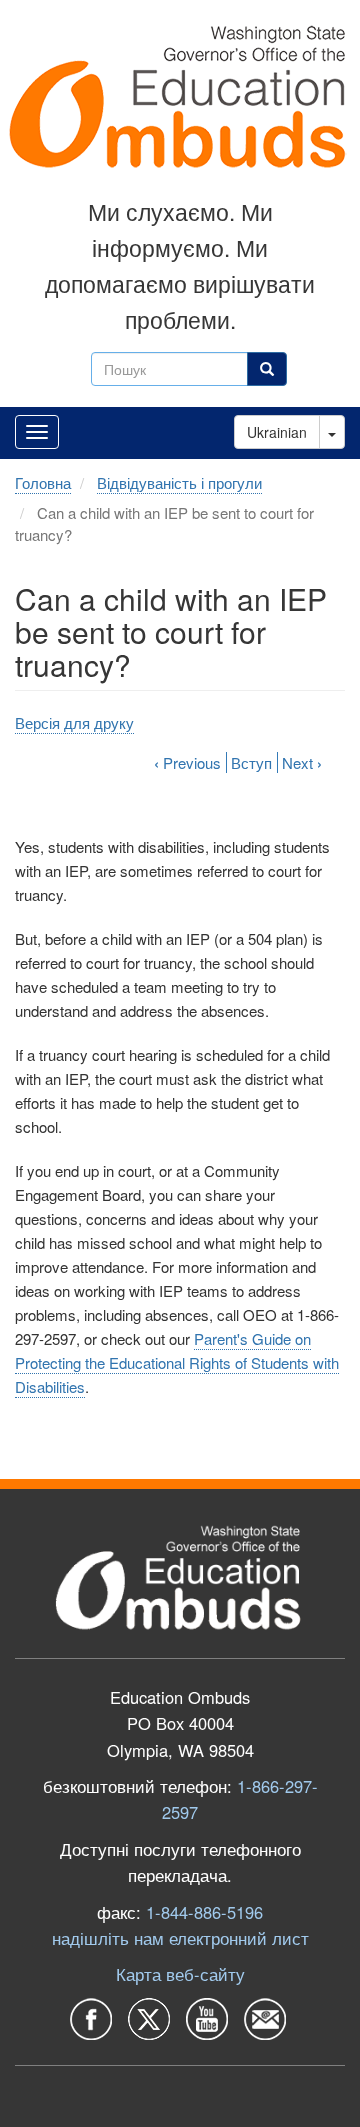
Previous (187, 762)
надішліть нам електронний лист (180, 1938)
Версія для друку (74, 722)
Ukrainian (277, 432)
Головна (43, 482)
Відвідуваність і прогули (179, 482)
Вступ (251, 762)
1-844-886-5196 (204, 1912)
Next (302, 762)
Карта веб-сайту (180, 1974)
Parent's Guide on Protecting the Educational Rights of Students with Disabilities (177, 1362)
